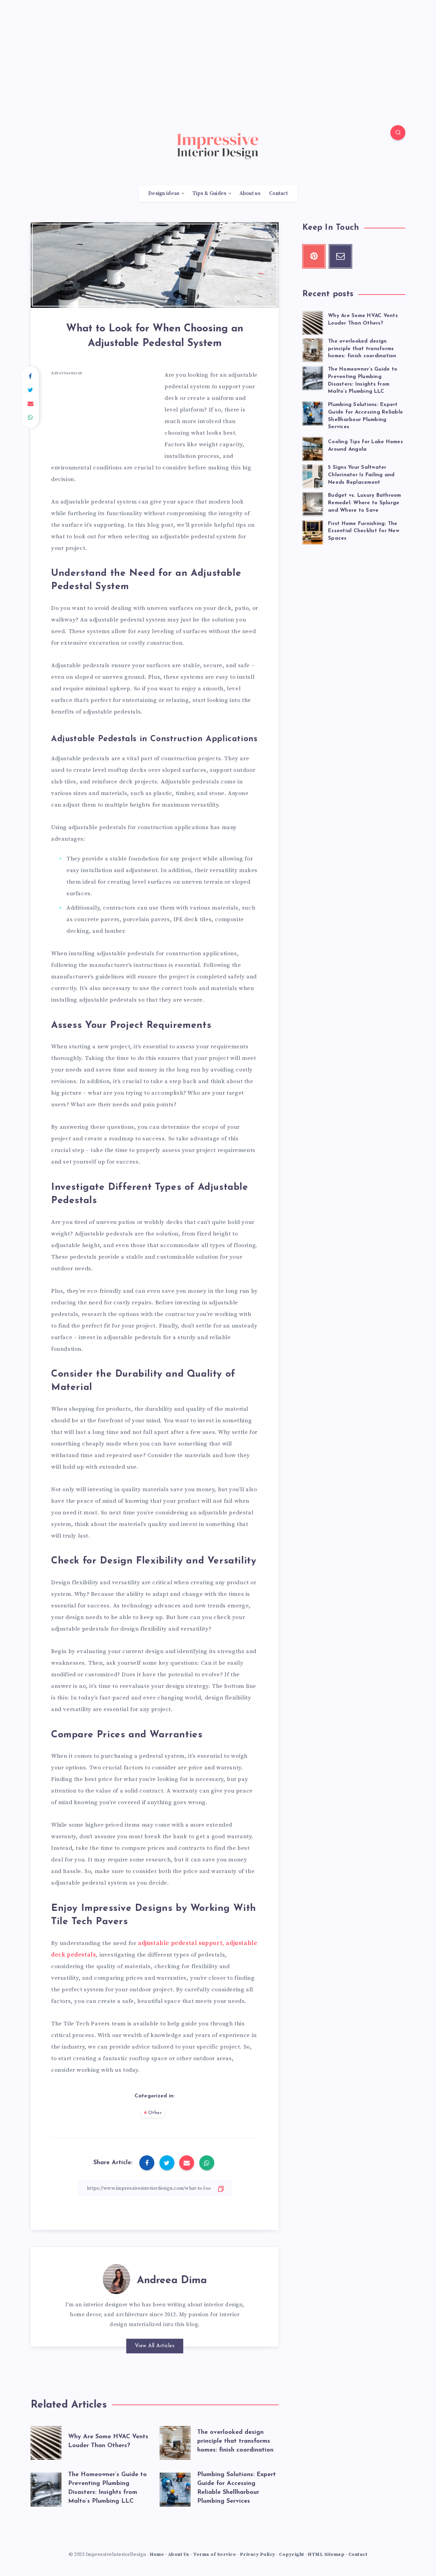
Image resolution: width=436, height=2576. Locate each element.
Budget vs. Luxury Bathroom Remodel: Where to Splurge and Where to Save (365, 503)
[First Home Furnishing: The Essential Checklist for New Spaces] (313, 531)
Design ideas (164, 194)
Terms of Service (214, 2555)
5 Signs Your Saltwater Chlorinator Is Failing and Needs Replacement (361, 475)
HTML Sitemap (326, 2555)
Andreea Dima (172, 2281)
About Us (179, 2555)
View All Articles (155, 2346)
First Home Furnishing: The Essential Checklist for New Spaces (364, 531)
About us (250, 194)
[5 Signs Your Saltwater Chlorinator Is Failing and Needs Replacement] (313, 475)
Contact (278, 194)
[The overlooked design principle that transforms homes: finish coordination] (313, 349)
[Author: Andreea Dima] (116, 2278)
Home (157, 2555)
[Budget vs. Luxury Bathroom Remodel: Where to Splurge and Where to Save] (313, 503)
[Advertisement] (218, 48)
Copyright (292, 2555)
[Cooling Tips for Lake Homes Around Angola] (313, 448)
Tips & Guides (209, 194)
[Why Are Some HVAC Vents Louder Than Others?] (313, 322)
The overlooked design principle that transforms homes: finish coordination (235, 2441)
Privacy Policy (258, 2555)
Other (155, 2113)
